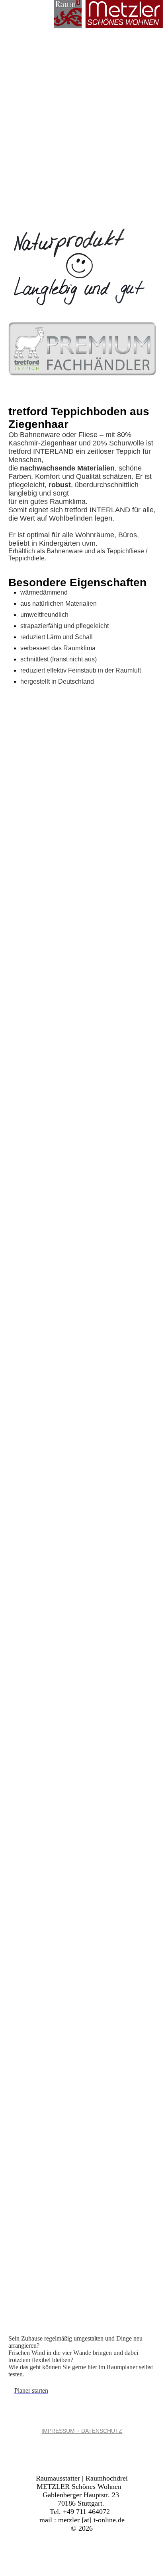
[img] (108, 14)
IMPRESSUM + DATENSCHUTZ (82, 2431)
